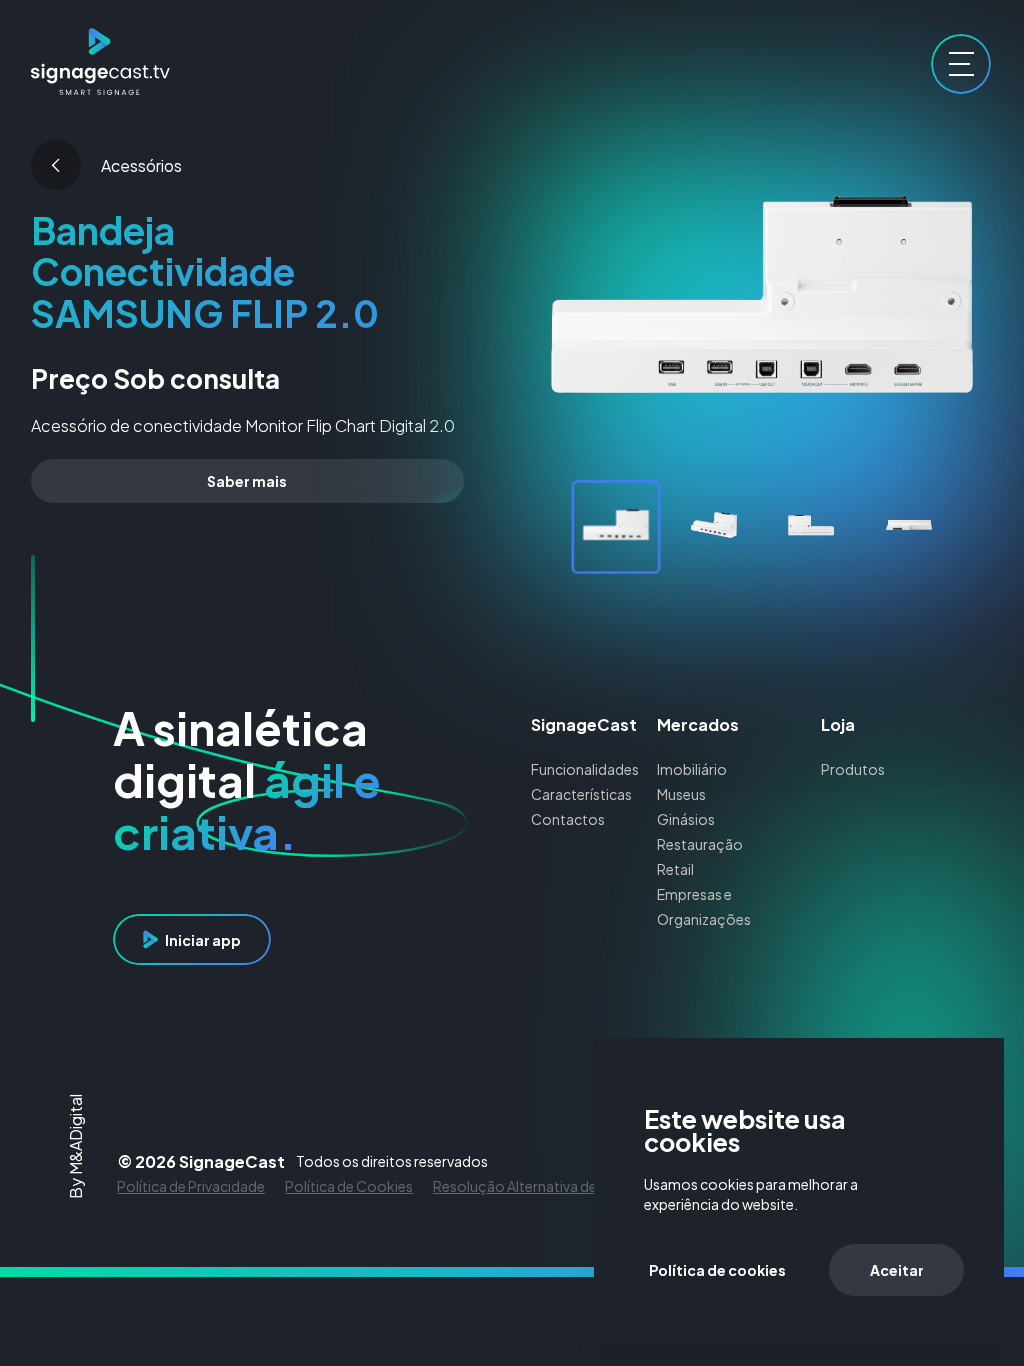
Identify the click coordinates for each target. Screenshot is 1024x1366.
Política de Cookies (349, 1186)
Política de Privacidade (191, 1186)
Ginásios (686, 819)
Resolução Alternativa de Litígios (540, 1186)
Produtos (853, 769)
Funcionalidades (585, 769)
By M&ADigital (76, 1146)
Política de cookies (717, 1270)
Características (581, 794)
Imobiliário (692, 769)
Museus (681, 794)
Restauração (700, 844)
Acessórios (141, 165)
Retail (675, 869)
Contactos (568, 819)
